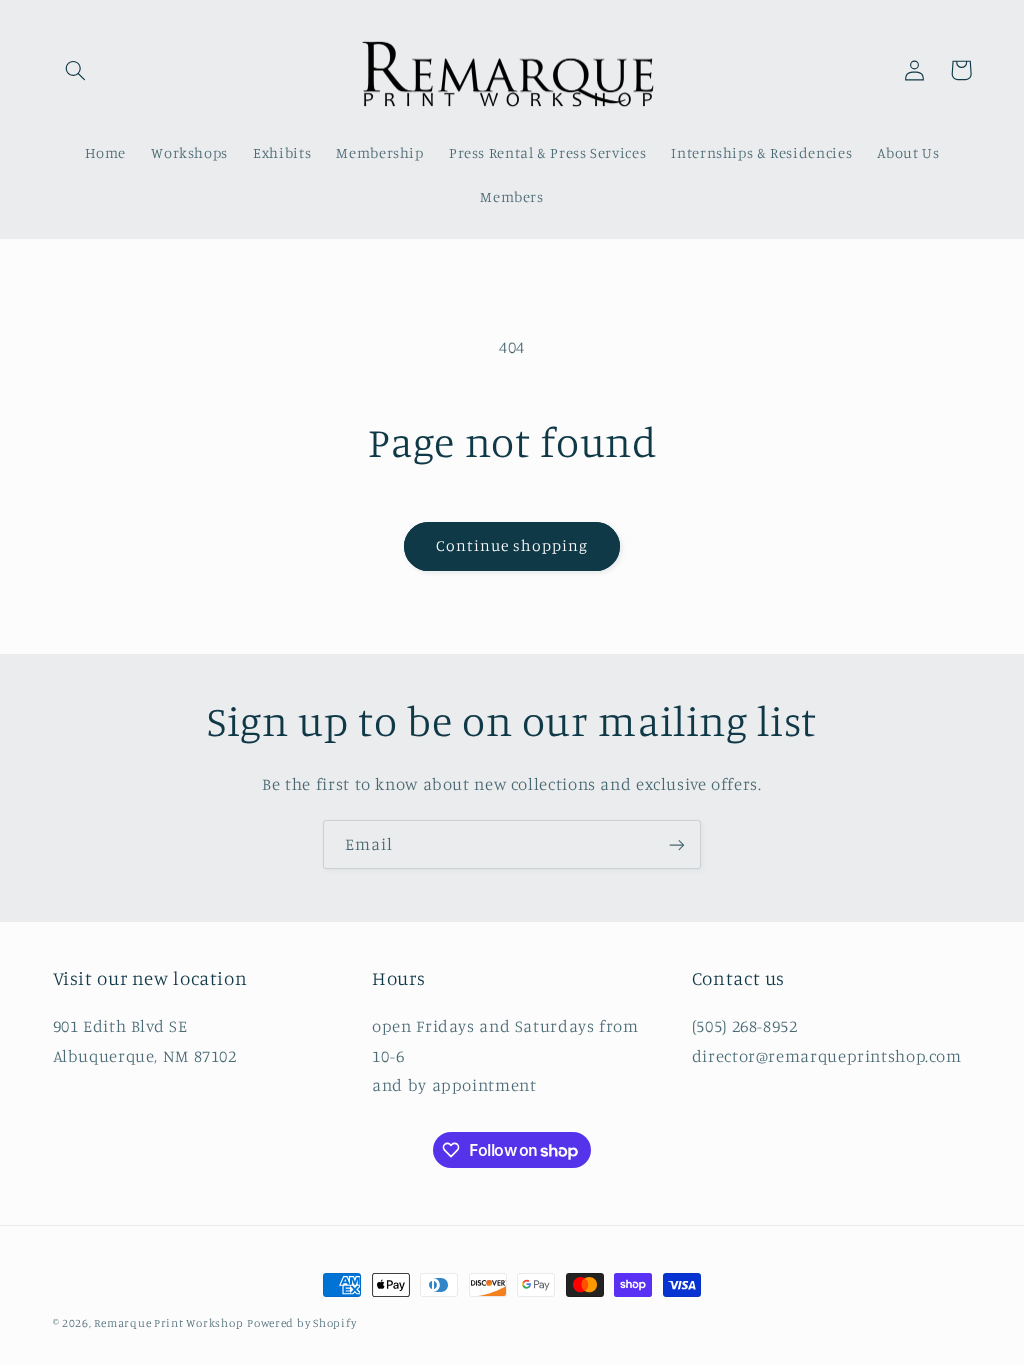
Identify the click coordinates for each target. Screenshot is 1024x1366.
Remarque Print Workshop (168, 1323)
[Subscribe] (677, 844)
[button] (76, 70)
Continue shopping (512, 545)
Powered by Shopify (301, 1323)
